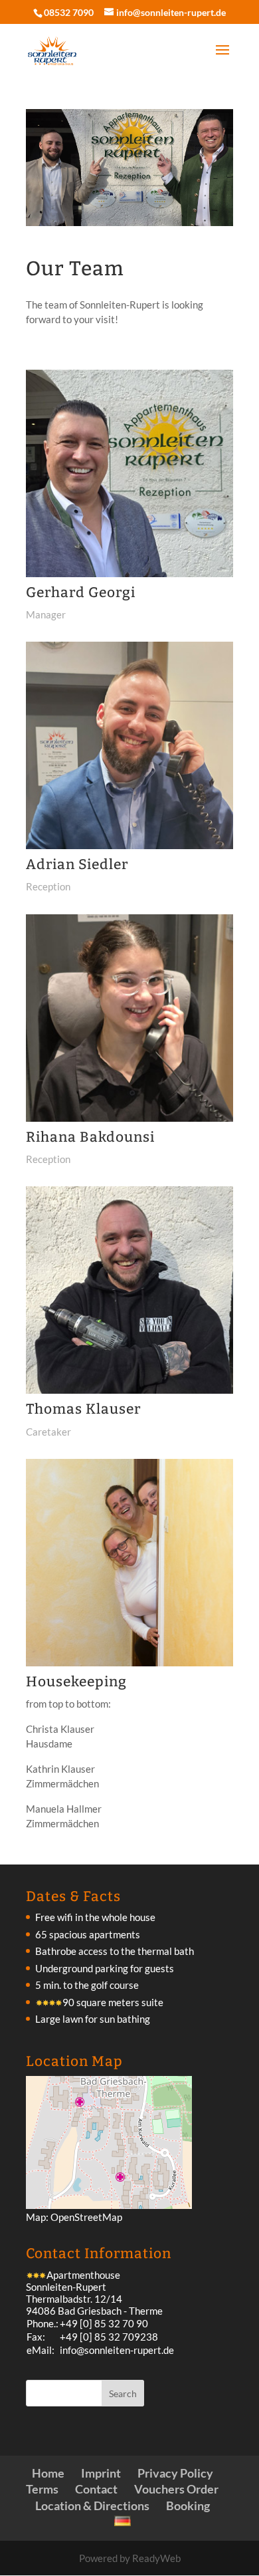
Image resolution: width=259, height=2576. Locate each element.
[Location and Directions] (109, 2205)
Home (48, 2473)
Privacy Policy (175, 2473)
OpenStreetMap (86, 2217)
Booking (188, 2506)
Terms (42, 2489)
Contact (96, 2489)
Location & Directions (92, 2506)
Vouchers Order (176, 2489)
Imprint (101, 2473)
